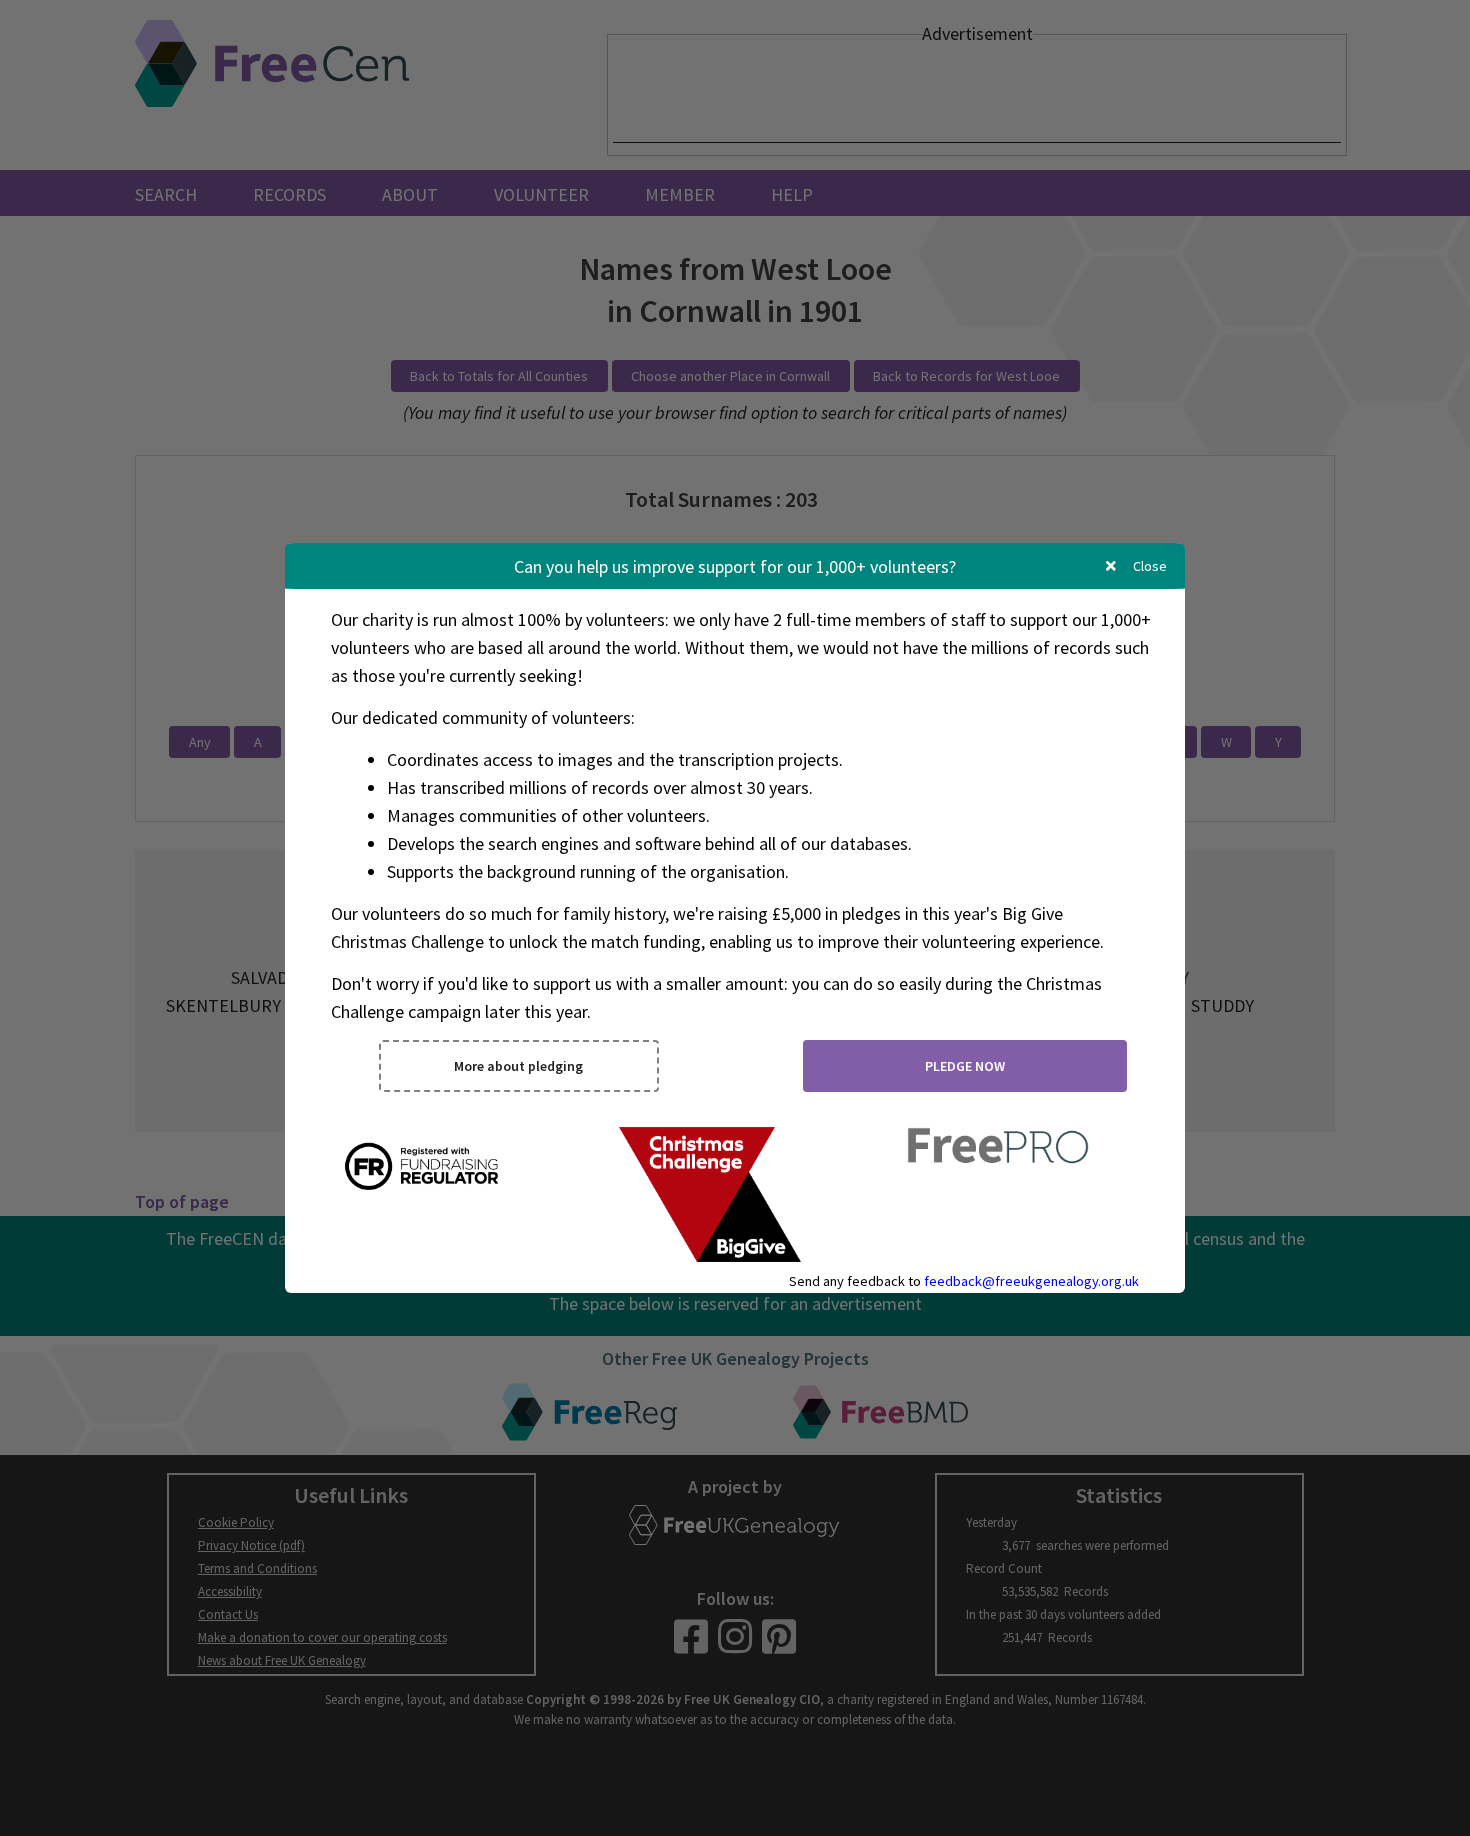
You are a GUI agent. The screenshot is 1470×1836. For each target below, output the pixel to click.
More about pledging (518, 1066)
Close (1148, 566)
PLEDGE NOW (965, 1066)
